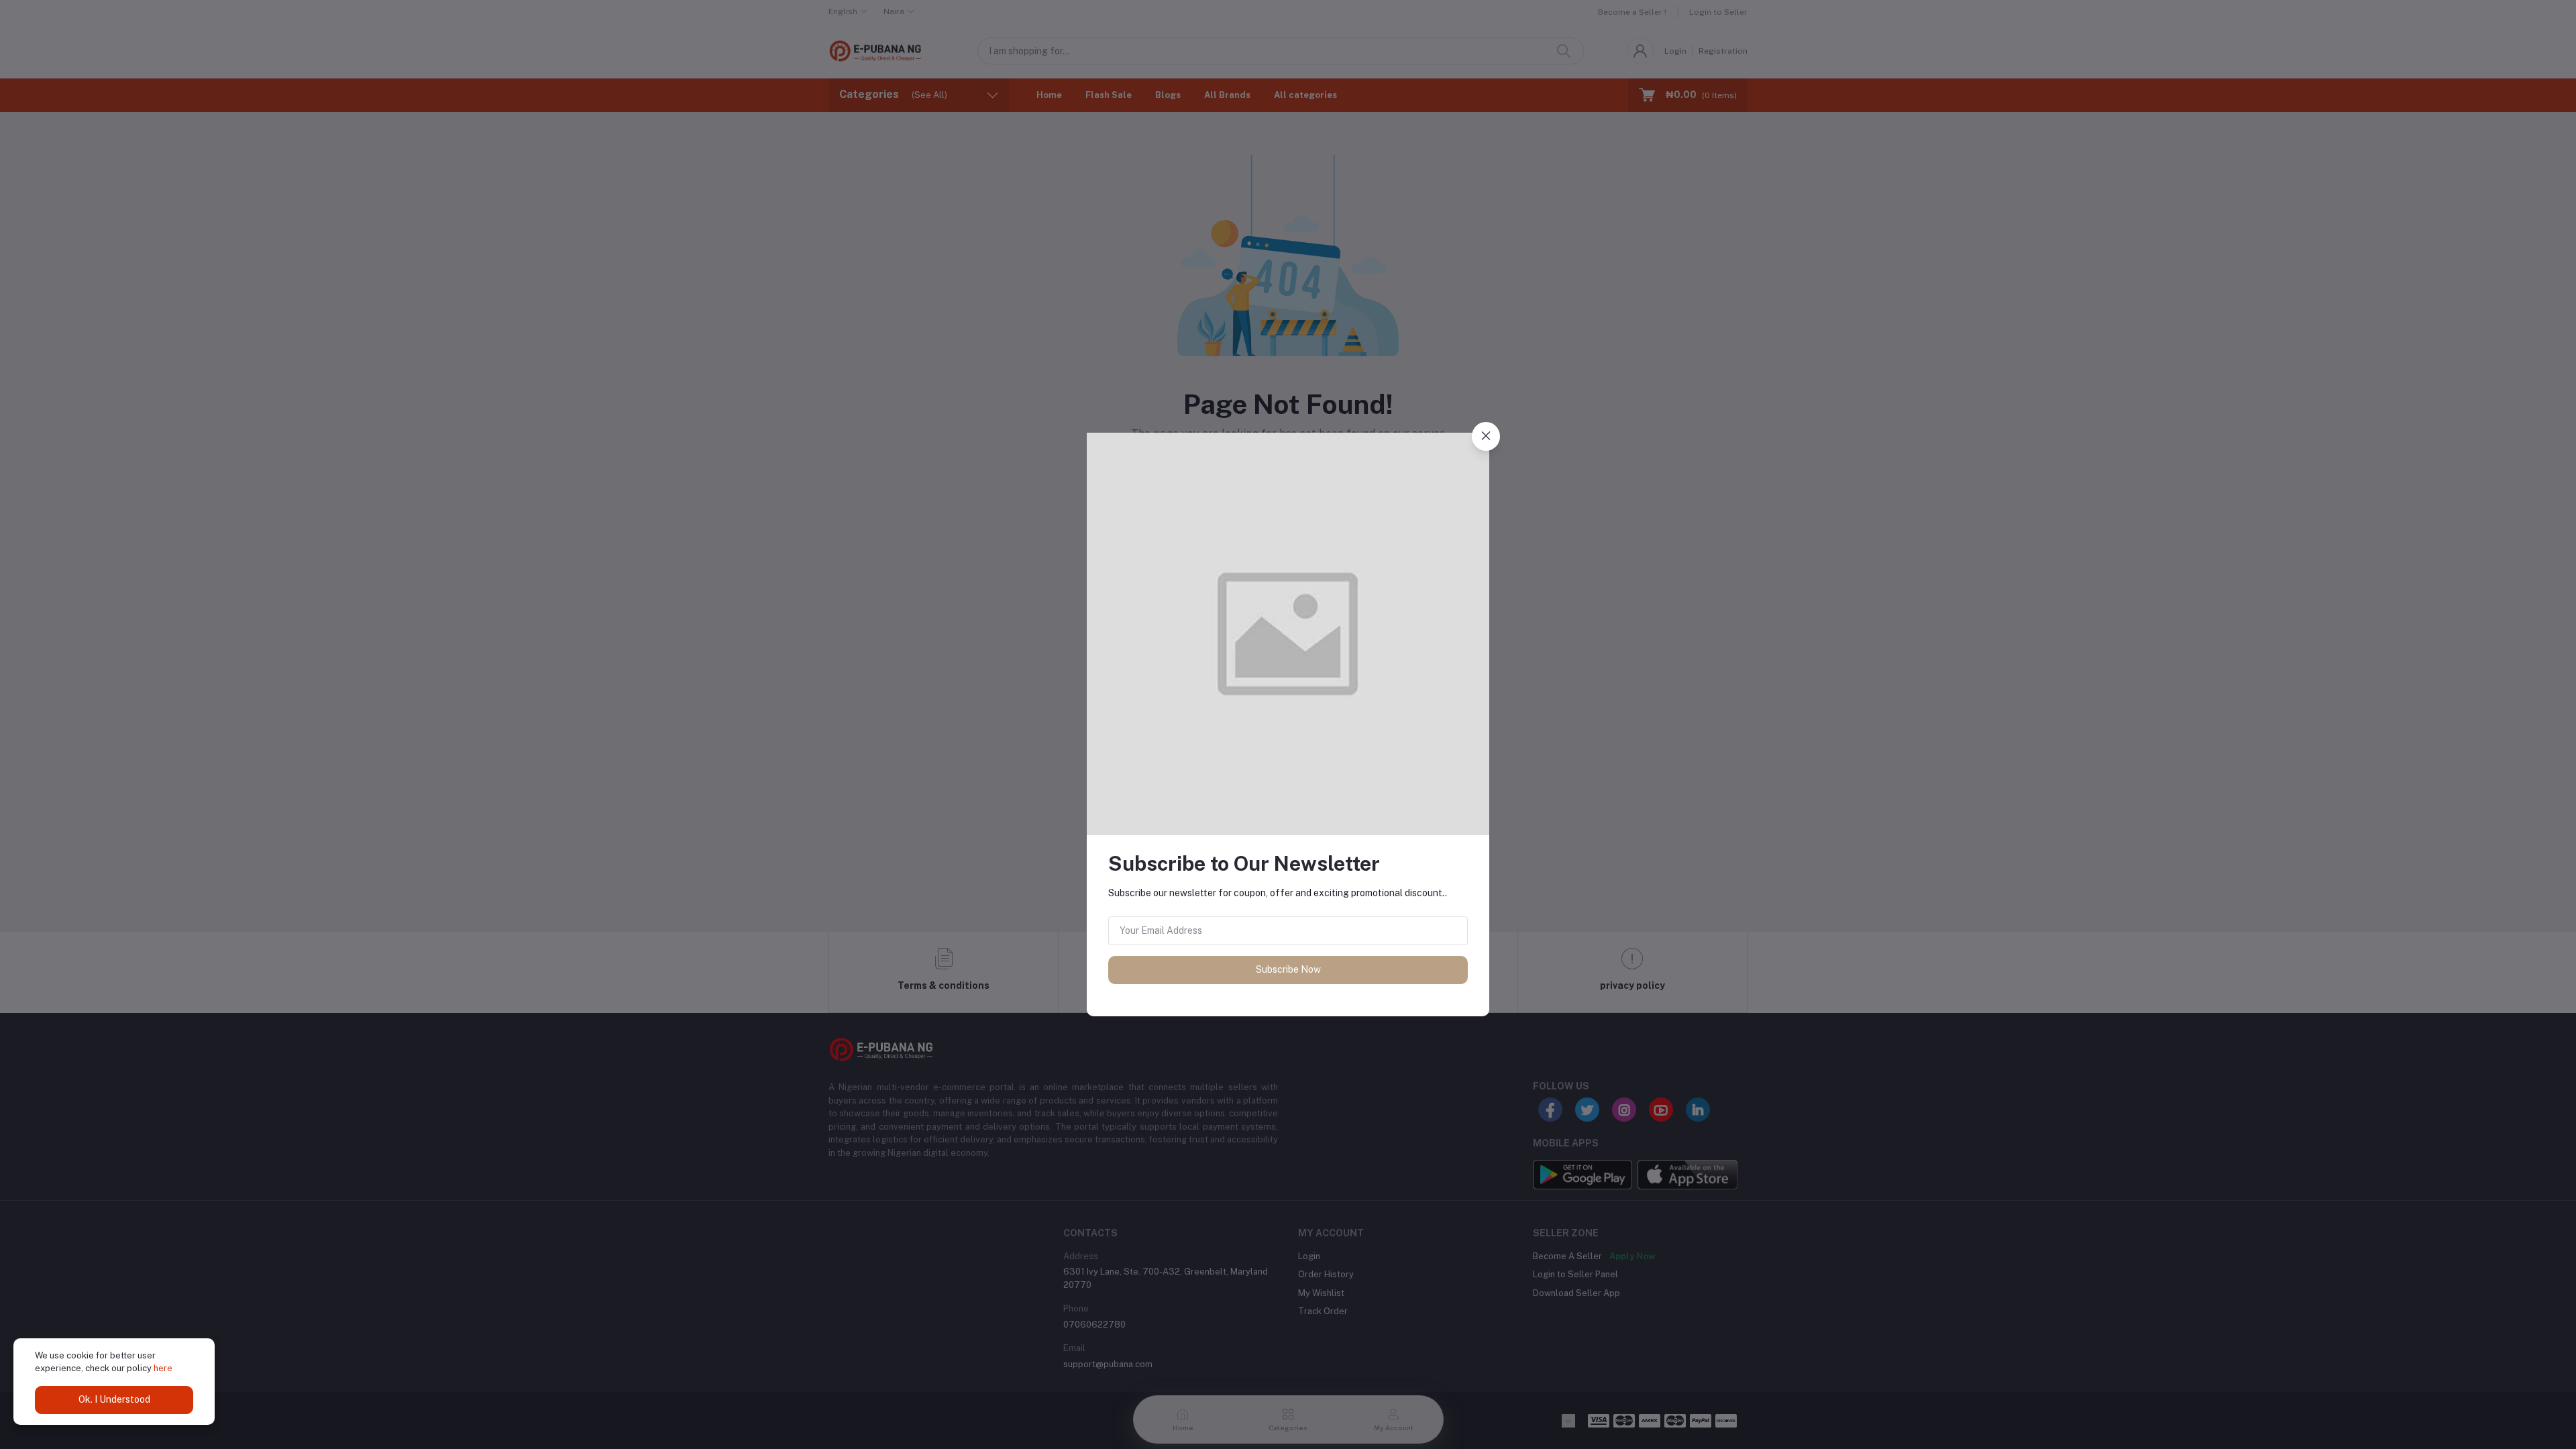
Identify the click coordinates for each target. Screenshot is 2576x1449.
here (163, 1368)
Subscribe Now (1288, 969)
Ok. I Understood (114, 1399)
